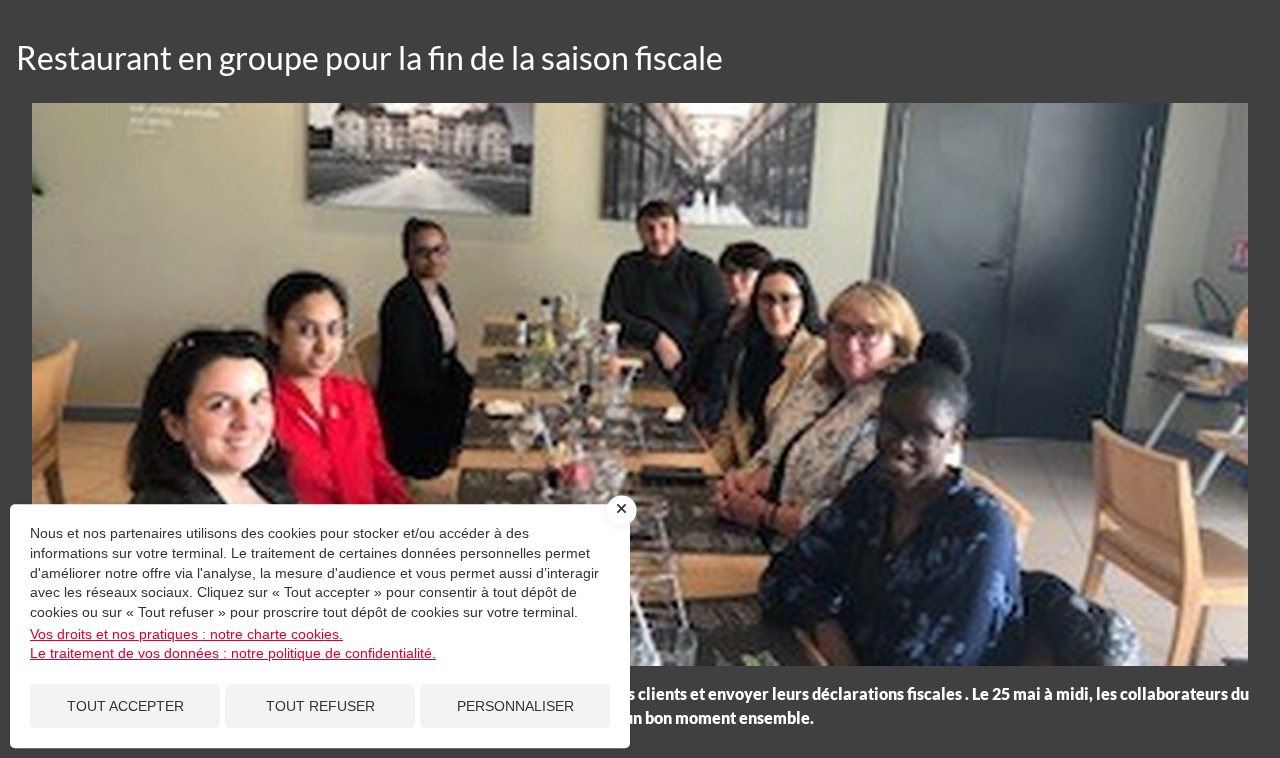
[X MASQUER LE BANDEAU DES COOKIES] (622, 511)
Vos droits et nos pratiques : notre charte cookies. (186, 634)
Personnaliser (515, 706)
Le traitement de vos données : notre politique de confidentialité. (233, 653)
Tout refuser (320, 706)
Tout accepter (125, 706)
